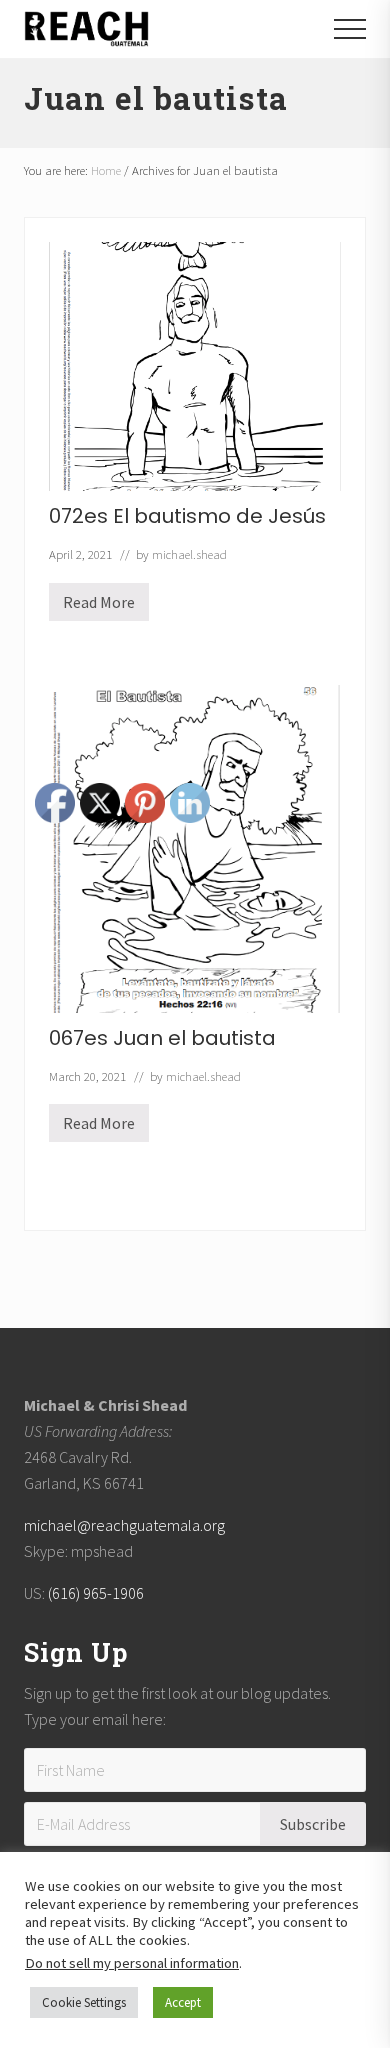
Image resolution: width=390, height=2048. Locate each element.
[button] (350, 29)
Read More (99, 606)
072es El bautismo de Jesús (187, 516)
